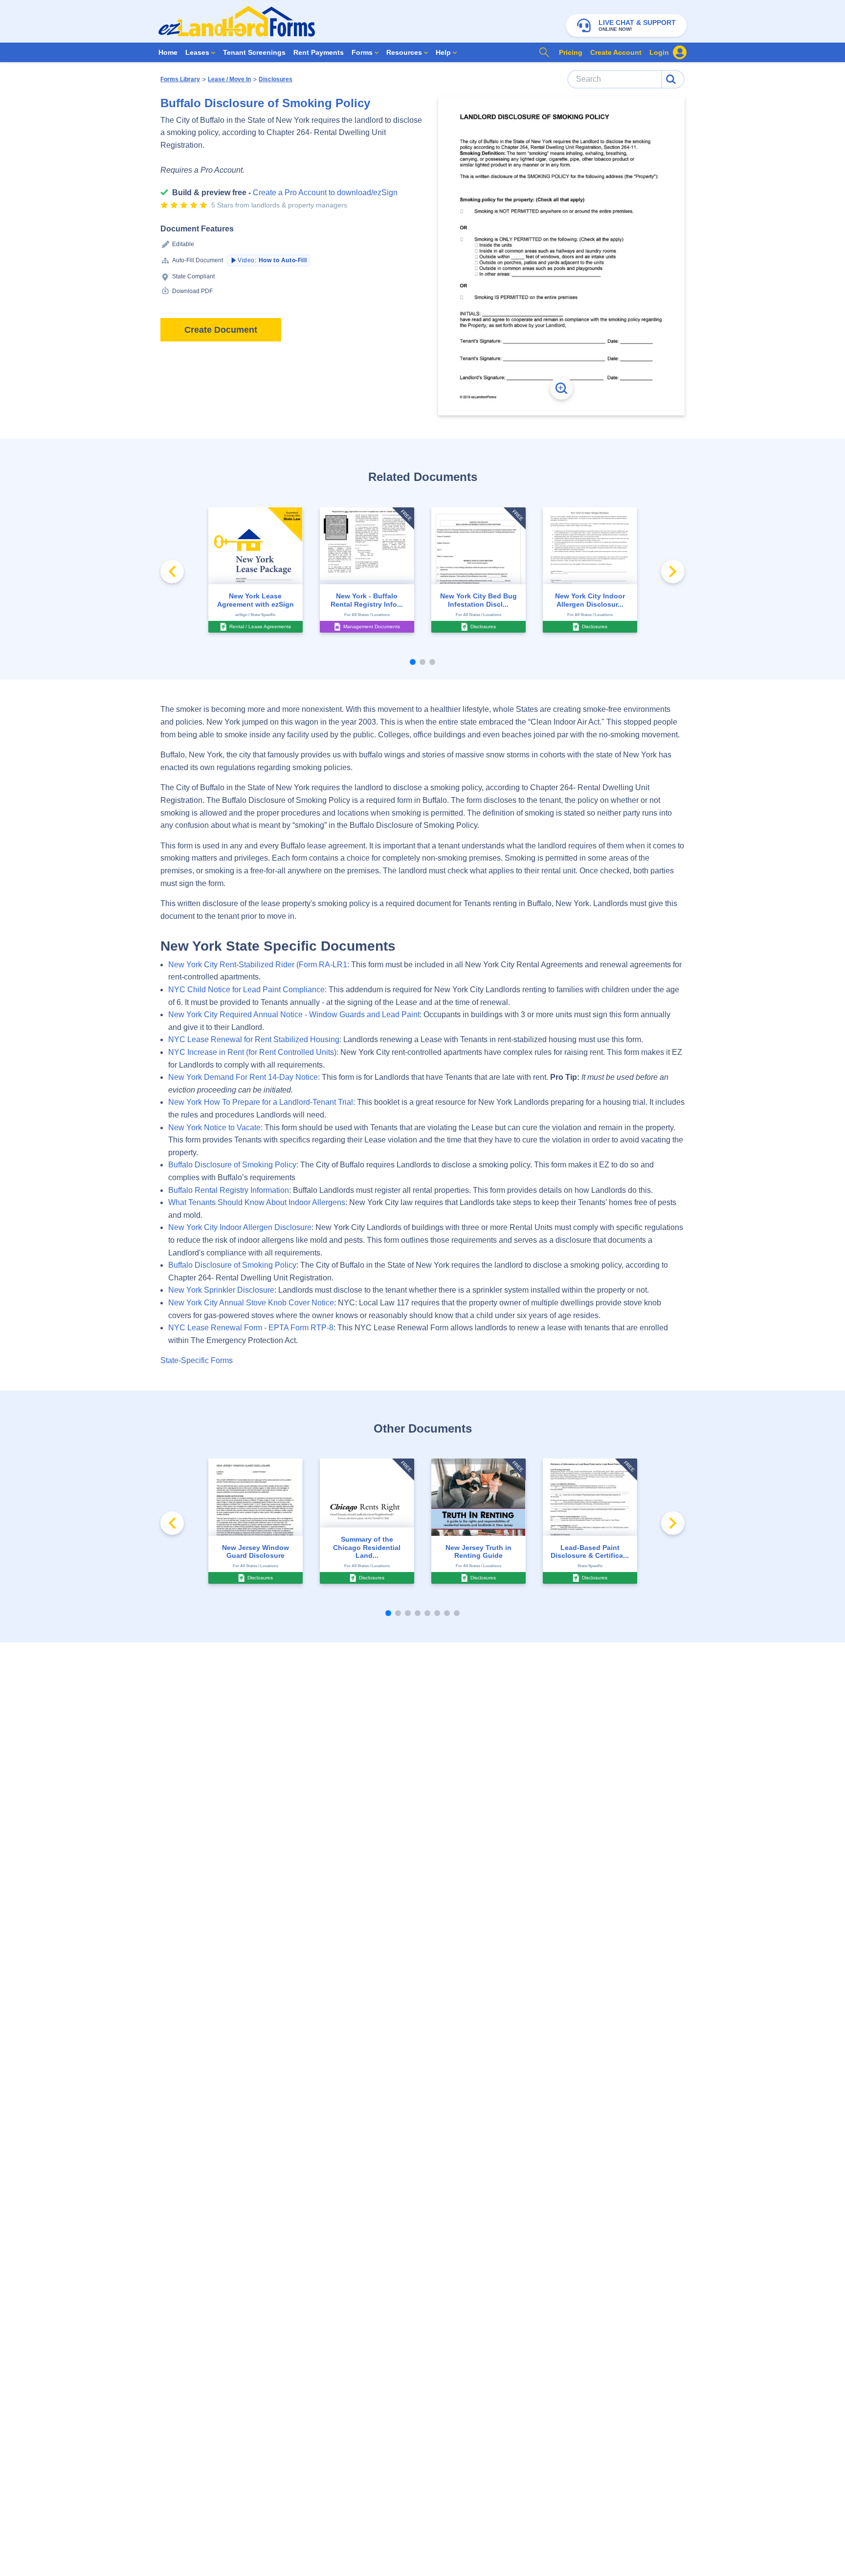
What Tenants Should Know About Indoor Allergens (257, 1202)
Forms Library (180, 79)
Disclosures (276, 79)
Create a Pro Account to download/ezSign (325, 193)
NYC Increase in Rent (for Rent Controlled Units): (253, 1052)
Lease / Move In (229, 79)
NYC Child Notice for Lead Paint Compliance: (247, 990)
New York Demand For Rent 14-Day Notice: (244, 1077)
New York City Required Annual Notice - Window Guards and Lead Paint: (295, 1014)
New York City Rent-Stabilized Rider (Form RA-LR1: (259, 965)
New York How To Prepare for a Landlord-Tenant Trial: (262, 1102)
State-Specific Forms (197, 1360)
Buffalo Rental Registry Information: (230, 1190)
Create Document (221, 330)
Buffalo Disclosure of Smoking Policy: (233, 1165)
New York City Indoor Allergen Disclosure (240, 1227)
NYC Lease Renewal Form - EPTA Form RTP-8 (251, 1328)
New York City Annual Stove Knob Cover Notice (251, 1303)
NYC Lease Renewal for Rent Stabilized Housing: (255, 1039)
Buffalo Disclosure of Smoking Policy (232, 1265)
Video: (272, 260)
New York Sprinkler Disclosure (221, 1290)
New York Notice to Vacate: (215, 1128)
